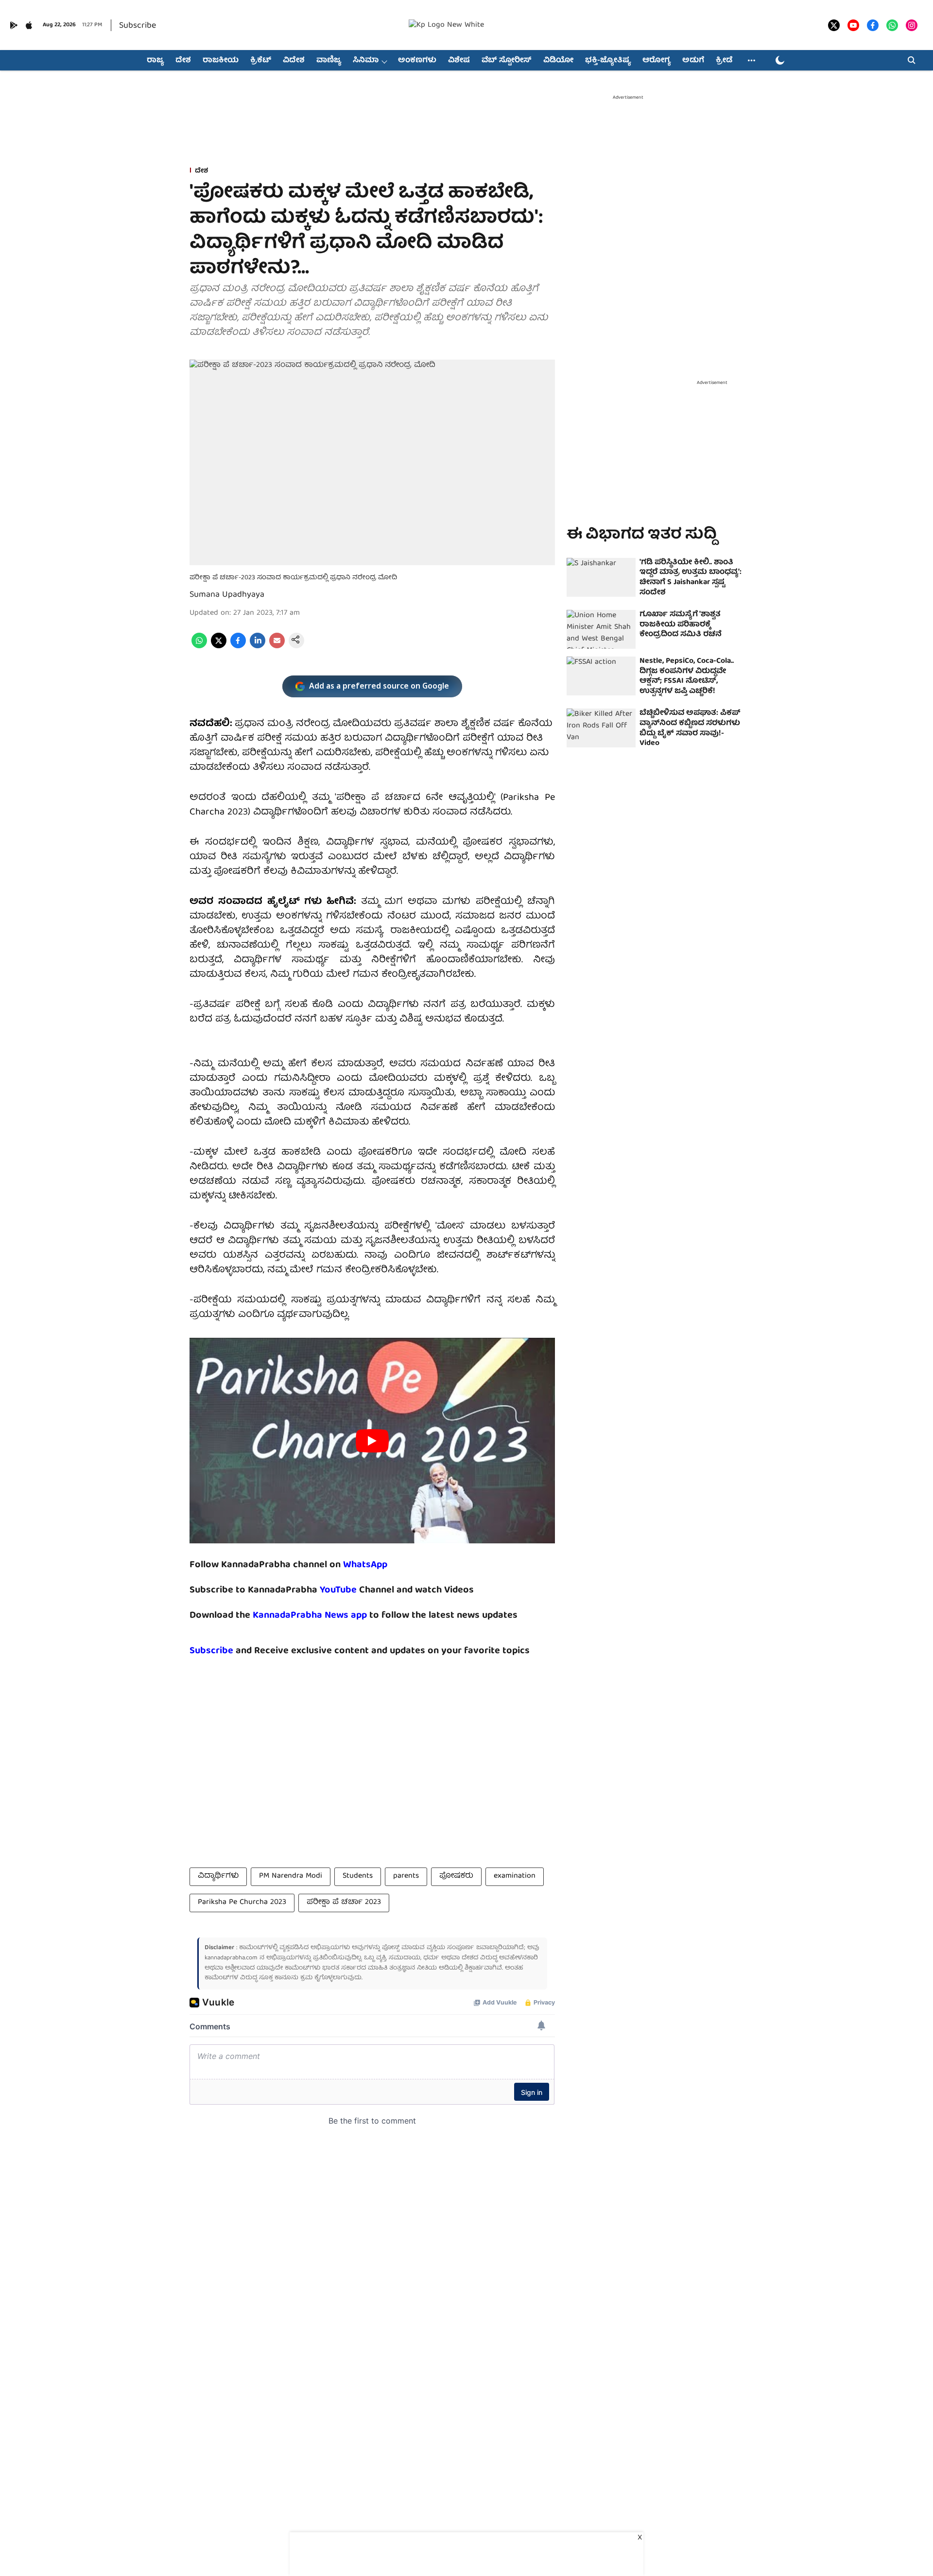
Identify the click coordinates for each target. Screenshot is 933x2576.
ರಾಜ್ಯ (155, 61)
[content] (358, 1590)
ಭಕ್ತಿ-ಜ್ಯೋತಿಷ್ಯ (608, 61)
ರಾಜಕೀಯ (221, 61)
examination (515, 1876)
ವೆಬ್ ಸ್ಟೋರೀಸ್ (507, 61)
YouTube (338, 1590)
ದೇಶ (183, 61)
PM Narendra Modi (291, 1876)
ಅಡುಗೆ (693, 61)
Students (358, 1876)
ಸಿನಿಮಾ (366, 61)
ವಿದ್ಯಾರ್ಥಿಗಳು (218, 1876)
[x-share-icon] (219, 647)
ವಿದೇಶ (294, 61)
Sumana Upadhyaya (227, 595)
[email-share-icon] (277, 647)
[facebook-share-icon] (238, 647)
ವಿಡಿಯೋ (558, 61)
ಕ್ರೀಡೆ (724, 61)
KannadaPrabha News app (310, 1616)
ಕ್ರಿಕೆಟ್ (261, 61)
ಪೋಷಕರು (456, 1876)
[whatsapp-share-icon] (199, 647)
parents (406, 1876)
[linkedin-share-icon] (258, 647)
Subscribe (138, 26)
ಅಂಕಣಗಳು (417, 61)
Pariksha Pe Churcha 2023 (242, 1902)
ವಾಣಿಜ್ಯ (329, 61)
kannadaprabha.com (231, 1958)
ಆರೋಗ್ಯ (657, 61)
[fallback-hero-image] (601, 577)
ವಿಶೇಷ (459, 61)
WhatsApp (365, 1565)
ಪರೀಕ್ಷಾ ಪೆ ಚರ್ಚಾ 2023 (344, 1902)
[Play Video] (372, 1441)
